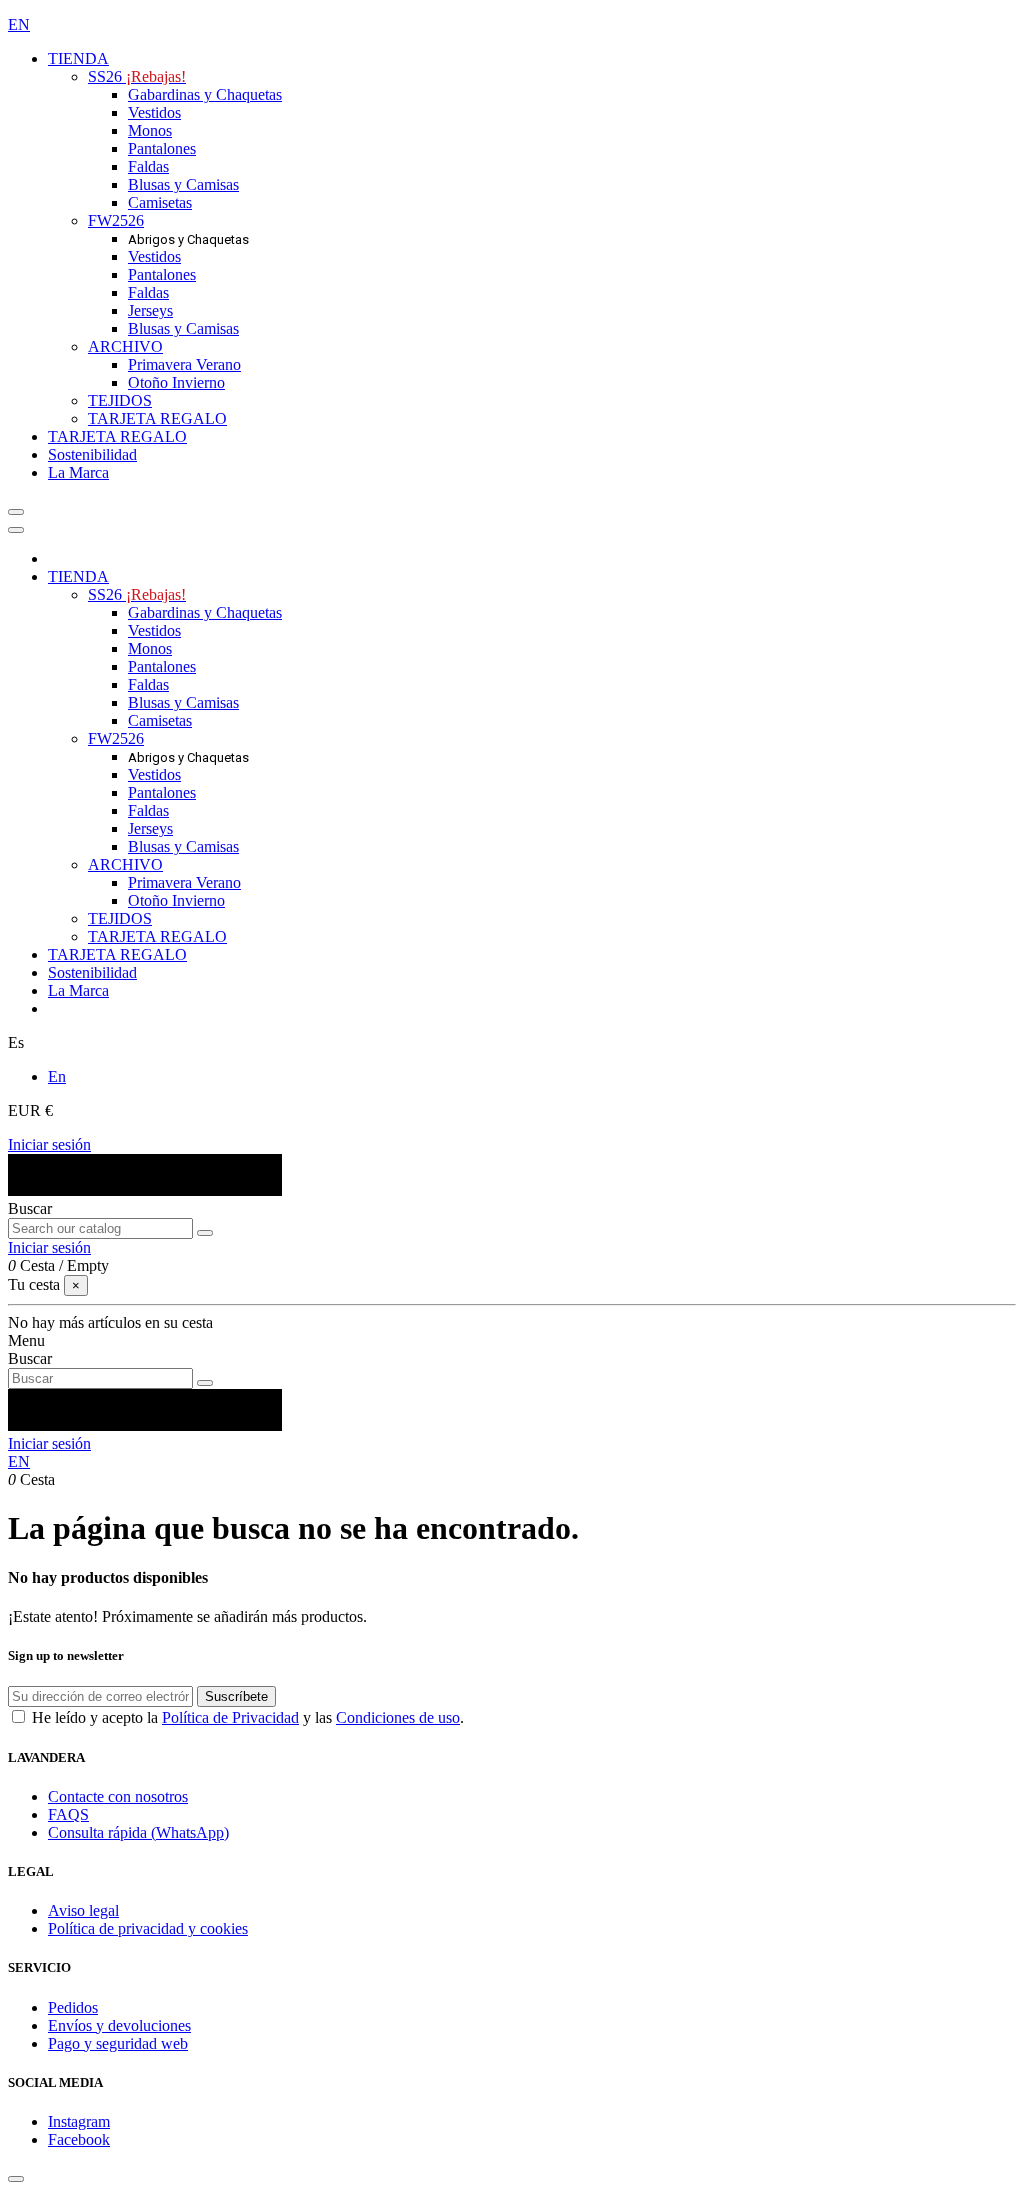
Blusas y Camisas (183, 184)
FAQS (68, 1814)
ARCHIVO (125, 346)
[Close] (16, 530)
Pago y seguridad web (118, 2043)
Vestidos (154, 112)
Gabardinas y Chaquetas (205, 94)
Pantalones (162, 148)
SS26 (137, 76)
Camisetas (160, 202)
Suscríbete (236, 1696)
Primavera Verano (184, 364)
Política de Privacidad (230, 1717)
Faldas (148, 166)
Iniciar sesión (49, 1144)
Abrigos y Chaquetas (188, 239)
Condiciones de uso (398, 1717)
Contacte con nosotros (118, 1796)
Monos (150, 130)
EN (19, 24)
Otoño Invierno (176, 382)
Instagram (79, 2121)
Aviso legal (83, 1910)
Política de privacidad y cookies (148, 1928)
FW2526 (116, 220)
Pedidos (73, 2007)
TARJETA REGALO (157, 418)
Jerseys (150, 310)
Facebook (79, 2139)
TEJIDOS (120, 400)
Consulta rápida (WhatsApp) (138, 1832)
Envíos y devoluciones (119, 2025)
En (57, 1076)
